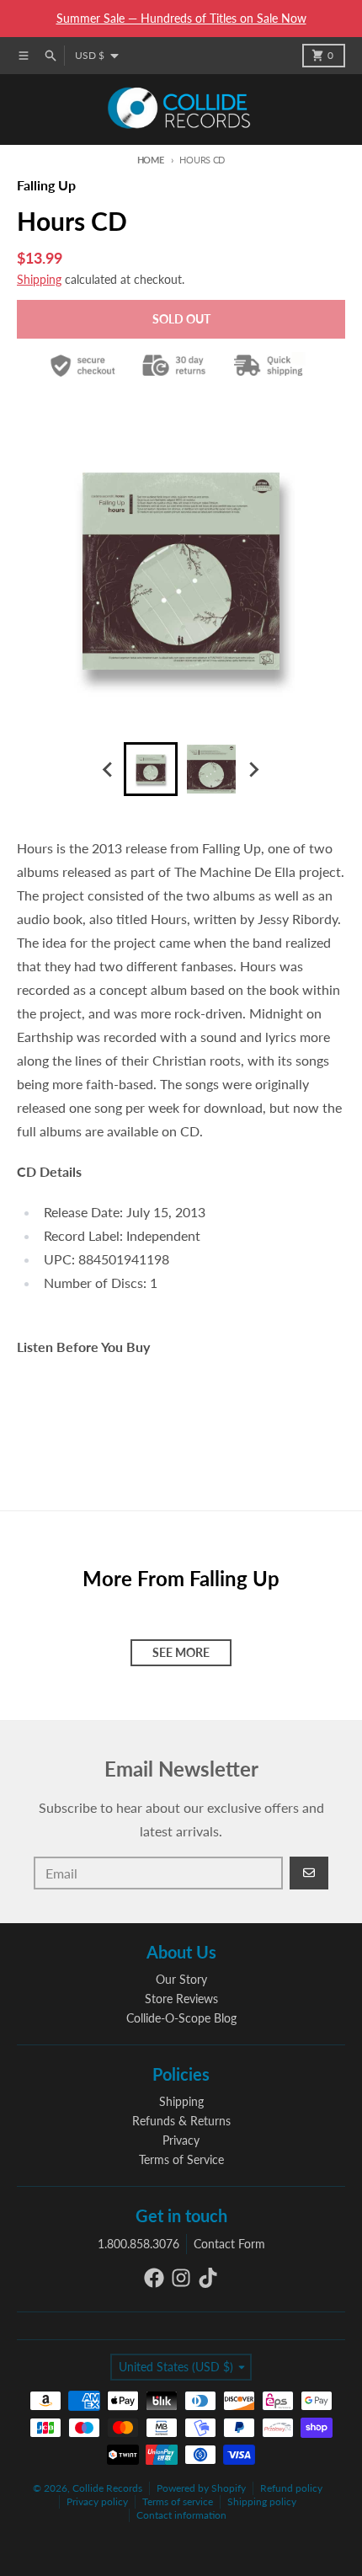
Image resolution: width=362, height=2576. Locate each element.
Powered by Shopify (201, 2488)
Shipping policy (262, 2501)
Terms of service (178, 2501)
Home (151, 160)
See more (181, 1652)
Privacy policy (97, 2501)
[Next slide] (253, 769)
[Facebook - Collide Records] (154, 2278)
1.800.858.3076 (138, 2244)
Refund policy (291, 2488)
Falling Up (46, 185)
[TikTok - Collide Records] (208, 2278)
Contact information (181, 2515)
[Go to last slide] (109, 769)
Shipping (39, 279)
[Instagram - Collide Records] (181, 2278)
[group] (151, 769)
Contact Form (229, 2244)
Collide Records (107, 2488)
